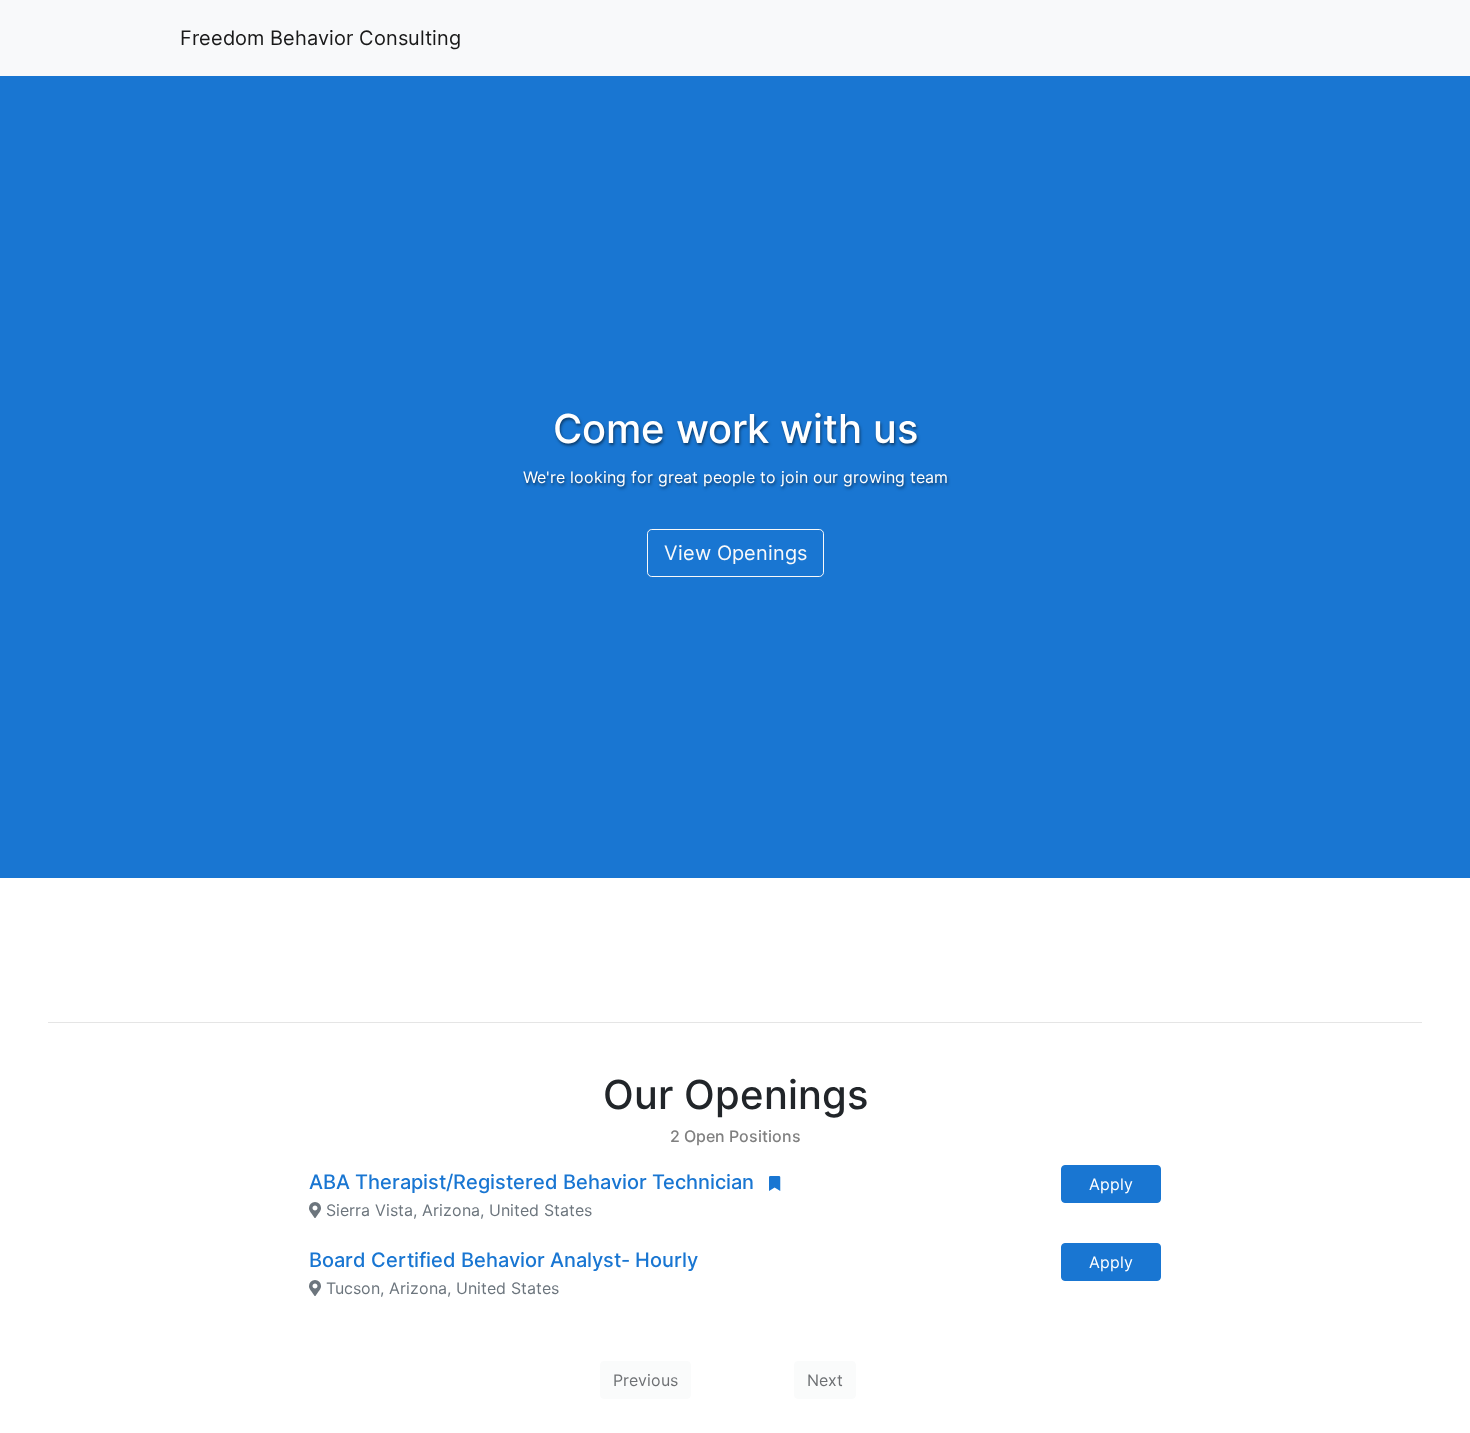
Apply (1111, 1184)
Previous (645, 1380)
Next (825, 1380)
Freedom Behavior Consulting (320, 38)
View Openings (735, 553)
